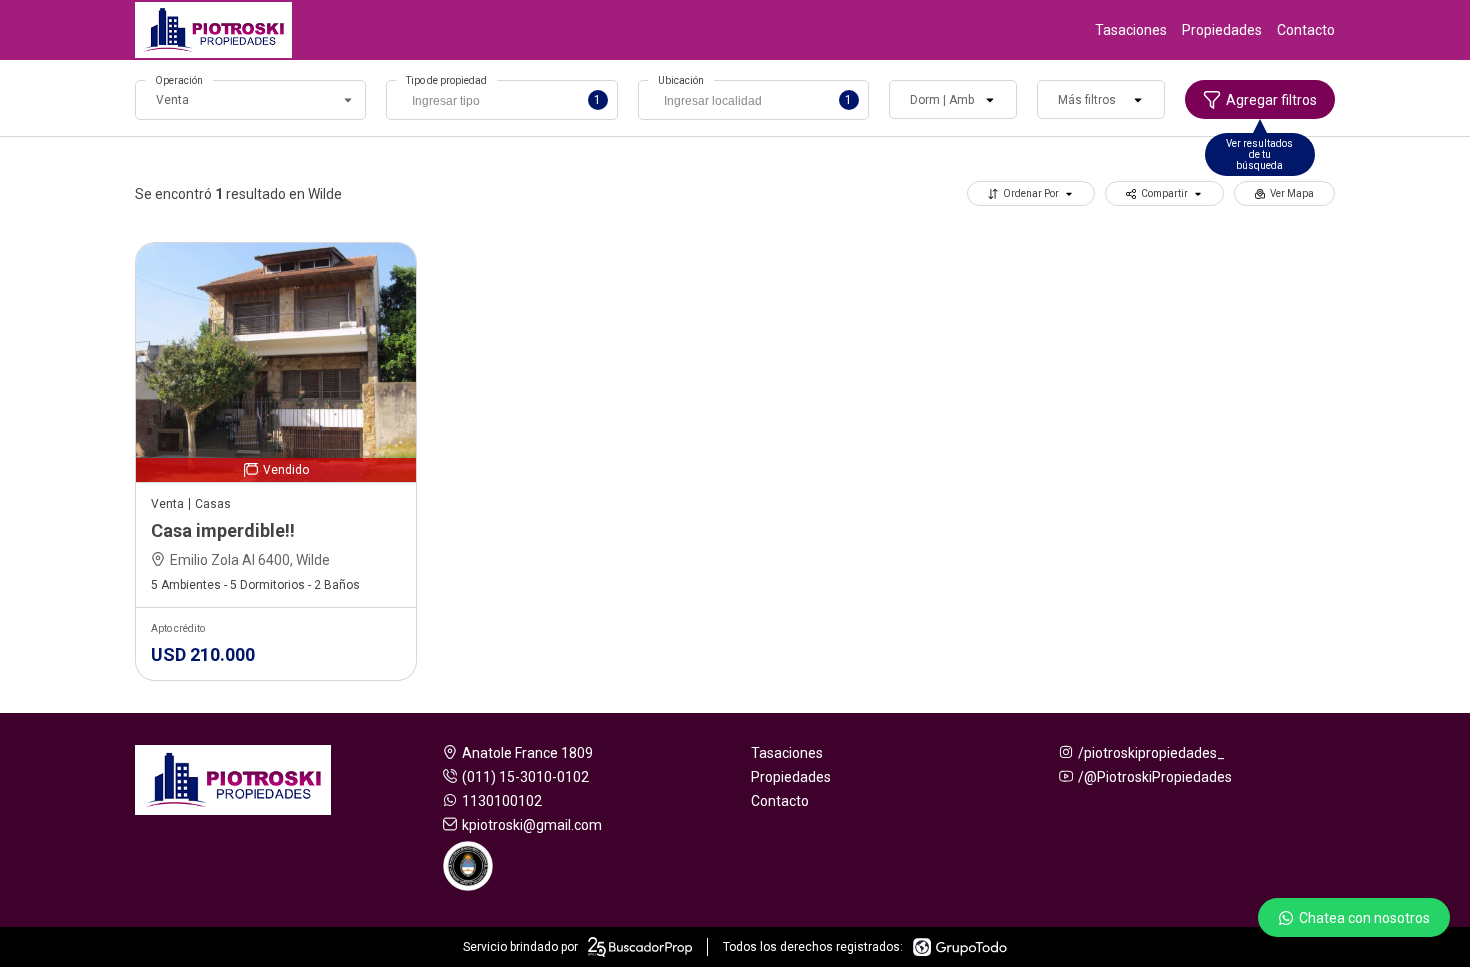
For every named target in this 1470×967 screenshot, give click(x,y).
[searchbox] (506, 103)
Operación (179, 80)
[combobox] (501, 100)
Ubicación (681, 80)
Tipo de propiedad (446, 80)
